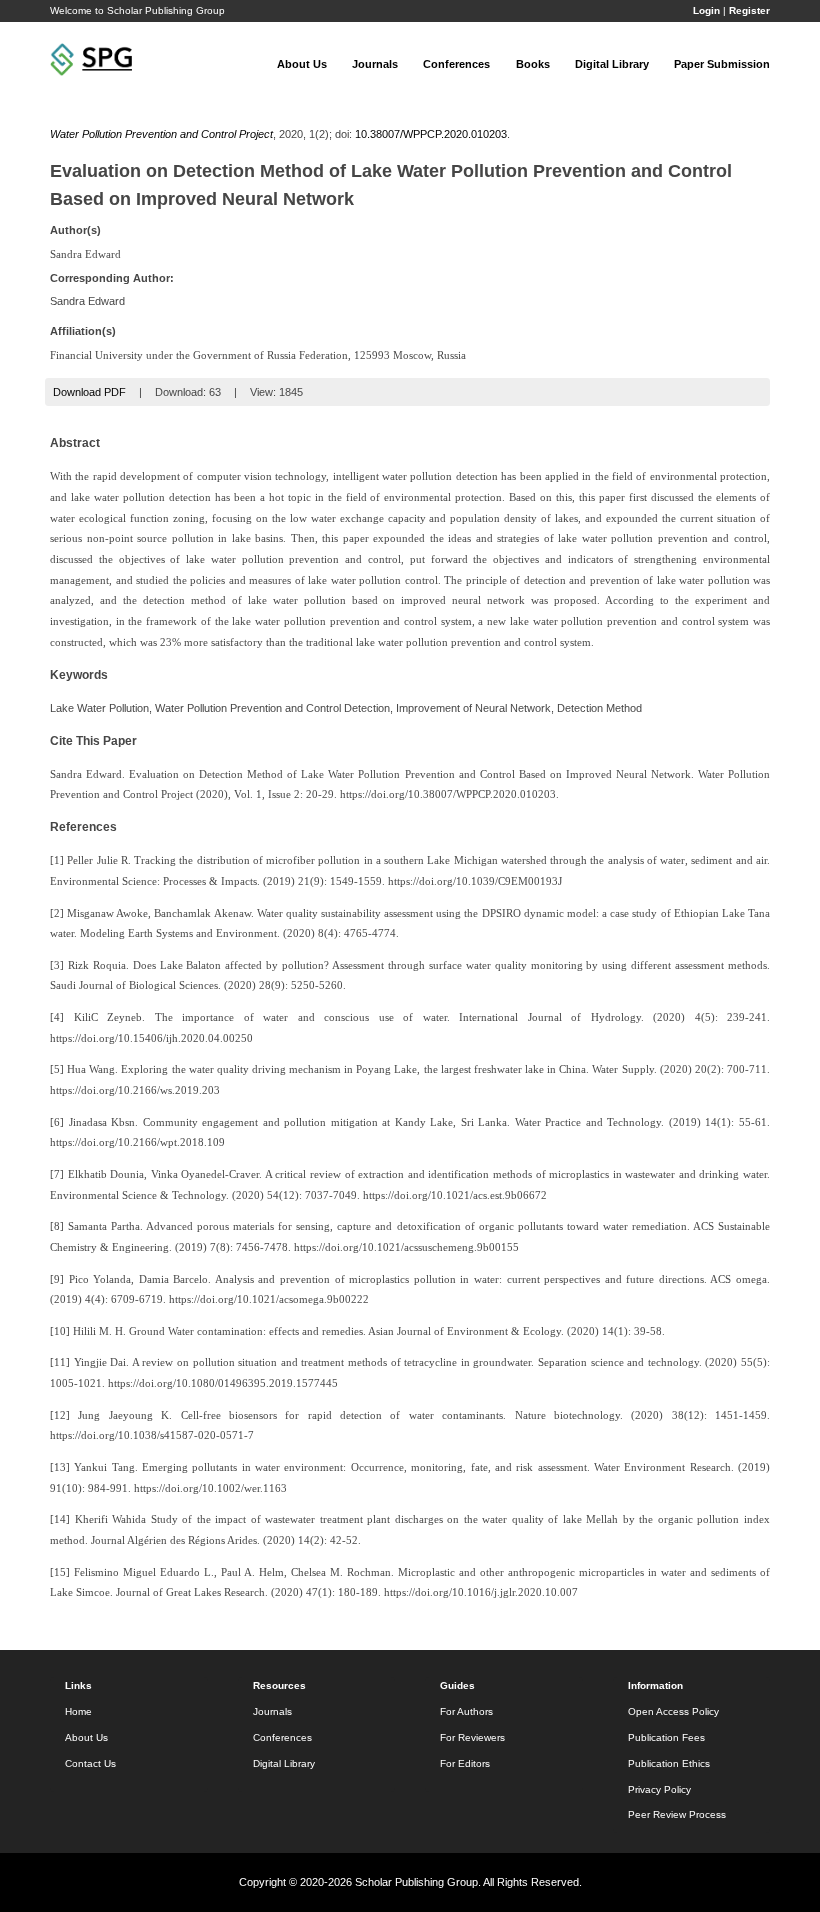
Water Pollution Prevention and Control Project (161, 134)
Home (78, 1711)
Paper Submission (722, 64)
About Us (302, 64)
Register (749, 10)
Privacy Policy (659, 1789)
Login (706, 10)
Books (533, 64)
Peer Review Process (677, 1814)
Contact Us (90, 1763)
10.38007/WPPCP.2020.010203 (431, 134)
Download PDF (89, 392)
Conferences (456, 64)
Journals (375, 64)
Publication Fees (666, 1737)
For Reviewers (472, 1737)
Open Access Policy (673, 1711)
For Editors (465, 1763)
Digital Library (612, 64)
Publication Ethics (669, 1763)
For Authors (466, 1711)
